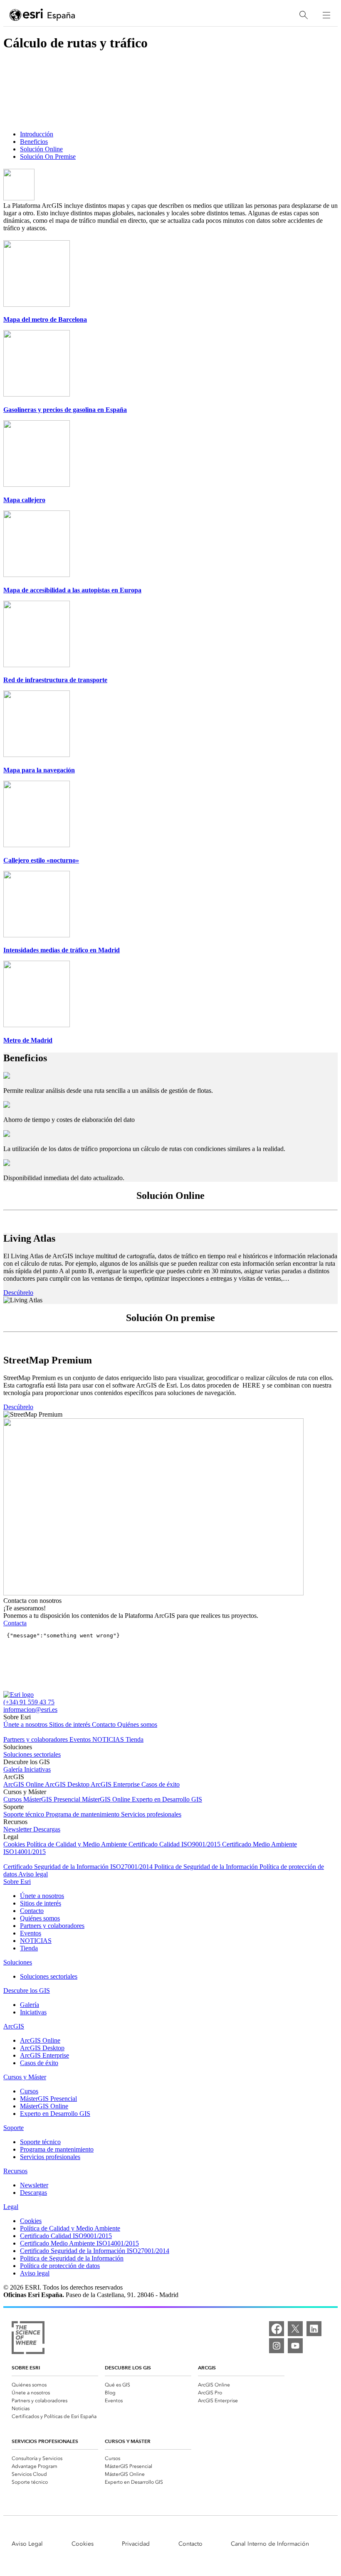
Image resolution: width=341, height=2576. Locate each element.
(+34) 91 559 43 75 (29, 1702)
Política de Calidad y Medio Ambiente (78, 1844)
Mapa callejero (24, 500)
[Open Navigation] (326, 15)
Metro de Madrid (28, 1040)
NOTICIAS (109, 1739)
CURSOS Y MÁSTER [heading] (128, 2441)
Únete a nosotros (26, 1724)
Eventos (81, 1739)
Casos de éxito (161, 1784)
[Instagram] (277, 2346)
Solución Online (41, 149)
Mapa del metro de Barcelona (45, 319)
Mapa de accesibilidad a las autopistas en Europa (72, 590)
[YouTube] (295, 2346)
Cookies (15, 1844)
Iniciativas (37, 1769)
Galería (14, 1769)
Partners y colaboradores (36, 1739)
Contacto (105, 1724)
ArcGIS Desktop (68, 1784)
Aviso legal (33, 1874)
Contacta (15, 1623)
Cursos (13, 1799)
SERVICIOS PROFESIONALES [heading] (45, 2441)
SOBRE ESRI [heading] (26, 2368)
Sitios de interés (70, 1724)
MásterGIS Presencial (53, 1799)
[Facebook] (277, 2329)
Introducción (37, 134)
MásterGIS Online (107, 1799)
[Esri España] (42, 15)
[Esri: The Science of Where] (28, 2338)
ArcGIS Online (24, 1784)
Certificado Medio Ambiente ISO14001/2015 (79, 2243)
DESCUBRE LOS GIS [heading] (128, 2368)
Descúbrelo (18, 1293)
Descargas (47, 1829)
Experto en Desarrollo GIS (167, 1799)
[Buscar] (304, 15)
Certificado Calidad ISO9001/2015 (175, 1844)
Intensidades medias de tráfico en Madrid (62, 950)
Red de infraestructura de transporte (55, 680)
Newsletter (18, 1829)
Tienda (135, 1739)
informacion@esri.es (30, 1710)
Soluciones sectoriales (32, 1754)
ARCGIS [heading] (207, 2368)
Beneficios (34, 142)
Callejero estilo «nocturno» (41, 860)
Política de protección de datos (60, 2266)
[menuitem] (55, 2384)
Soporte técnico (25, 1814)
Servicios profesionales (151, 1814)
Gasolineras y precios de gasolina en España (65, 410)
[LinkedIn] (314, 2329)
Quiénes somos (137, 1724)
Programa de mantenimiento (83, 1814)
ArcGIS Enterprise (116, 1784)
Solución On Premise (48, 157)
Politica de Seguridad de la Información (207, 1867)
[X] (295, 2329)
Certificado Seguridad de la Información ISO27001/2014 (79, 1867)
